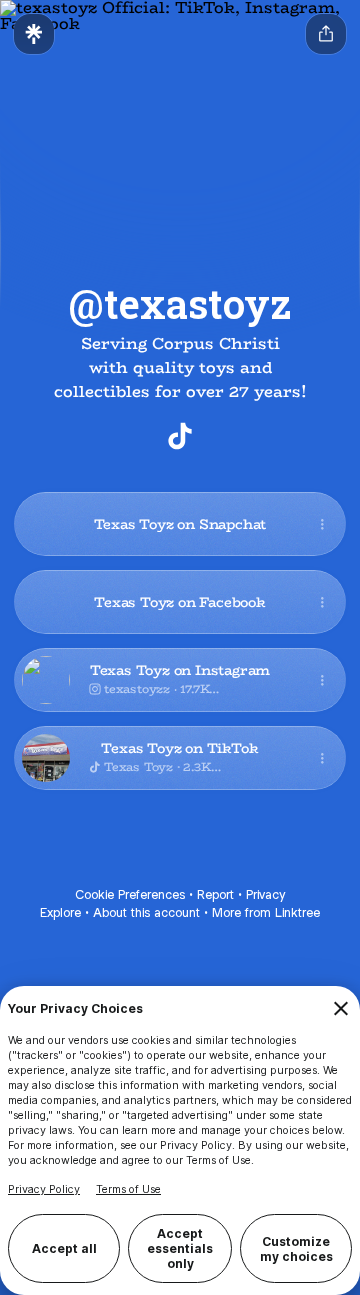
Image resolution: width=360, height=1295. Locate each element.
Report (215, 894)
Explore (60, 912)
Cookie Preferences (130, 894)
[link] (180, 436)
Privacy (265, 894)
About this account (146, 912)
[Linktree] (34, 34)
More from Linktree (266, 912)
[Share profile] (326, 34)
